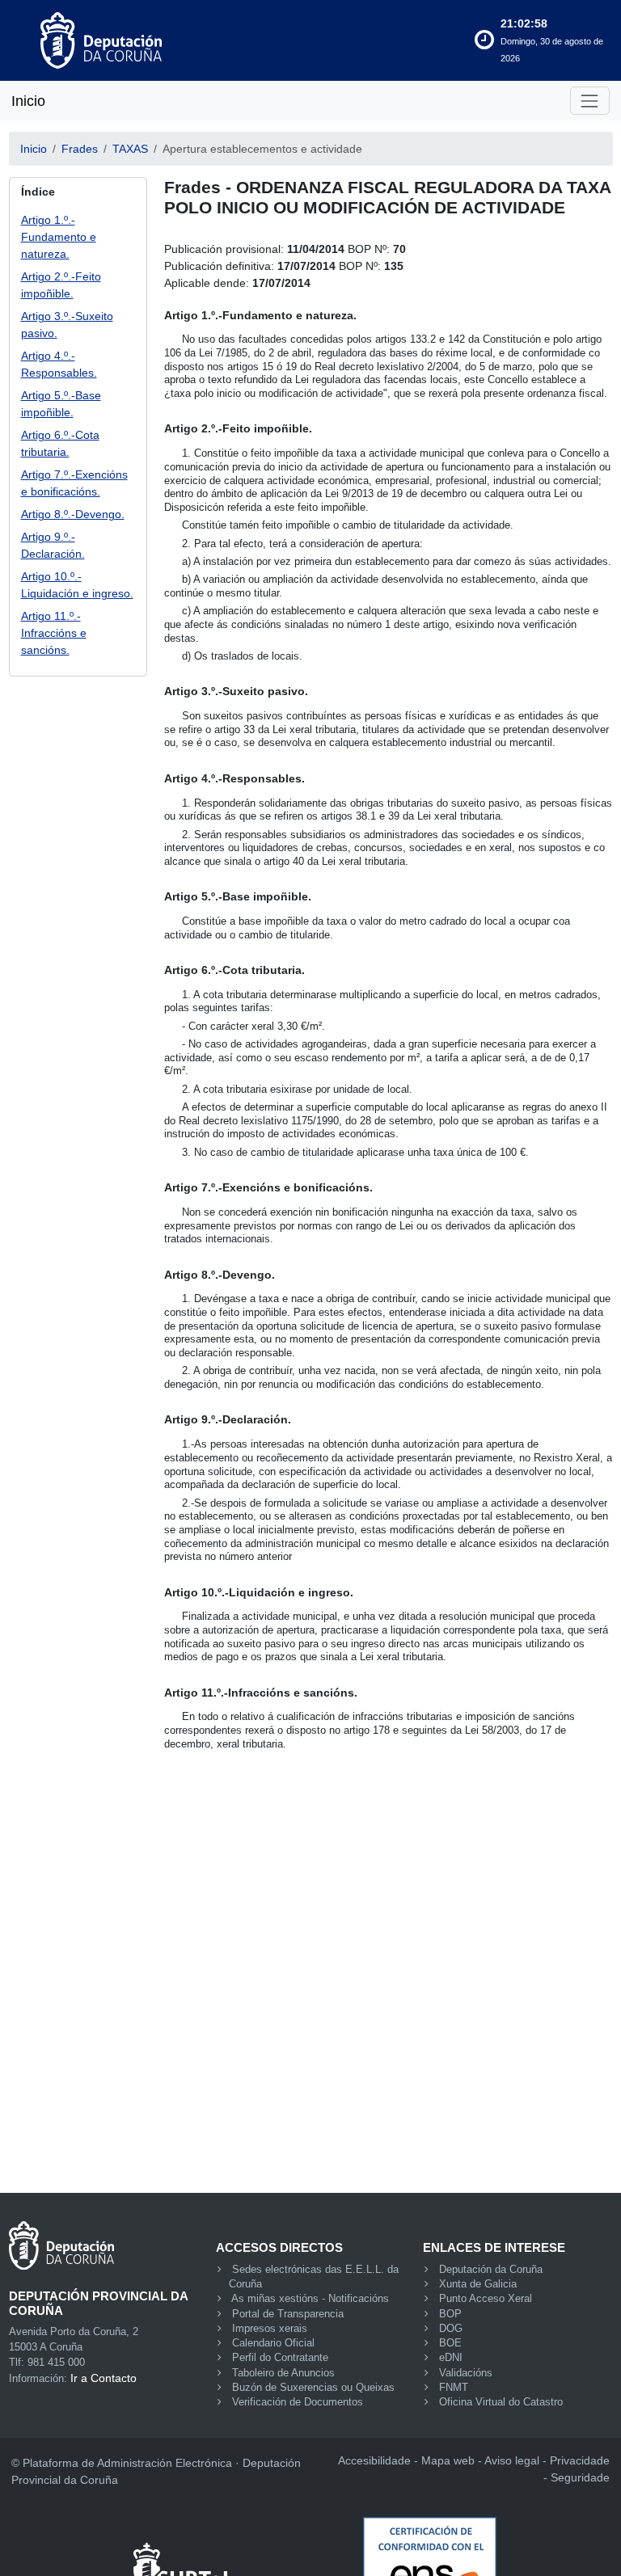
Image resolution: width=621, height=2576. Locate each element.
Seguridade (580, 2477)
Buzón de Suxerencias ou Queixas (313, 2388)
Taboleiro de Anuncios (283, 2373)
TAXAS (130, 149)
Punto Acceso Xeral (486, 2299)
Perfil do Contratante (280, 2358)
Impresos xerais (270, 2329)
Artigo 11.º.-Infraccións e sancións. (54, 633)
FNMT (454, 2388)
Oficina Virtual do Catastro (501, 2402)
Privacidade (580, 2460)
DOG (451, 2329)
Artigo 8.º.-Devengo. (73, 514)
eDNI (451, 2358)
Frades (80, 149)
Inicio (28, 101)
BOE (450, 2343)
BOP (450, 2314)
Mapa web (448, 2460)
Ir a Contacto (103, 2378)
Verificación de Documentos (298, 2402)
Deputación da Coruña (491, 2270)
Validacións (466, 2373)
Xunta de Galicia (478, 2284)
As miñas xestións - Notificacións (310, 2299)
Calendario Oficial (273, 2343)
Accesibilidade (374, 2460)
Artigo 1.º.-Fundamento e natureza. (59, 237)
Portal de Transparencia (288, 2314)
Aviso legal (512, 2460)
